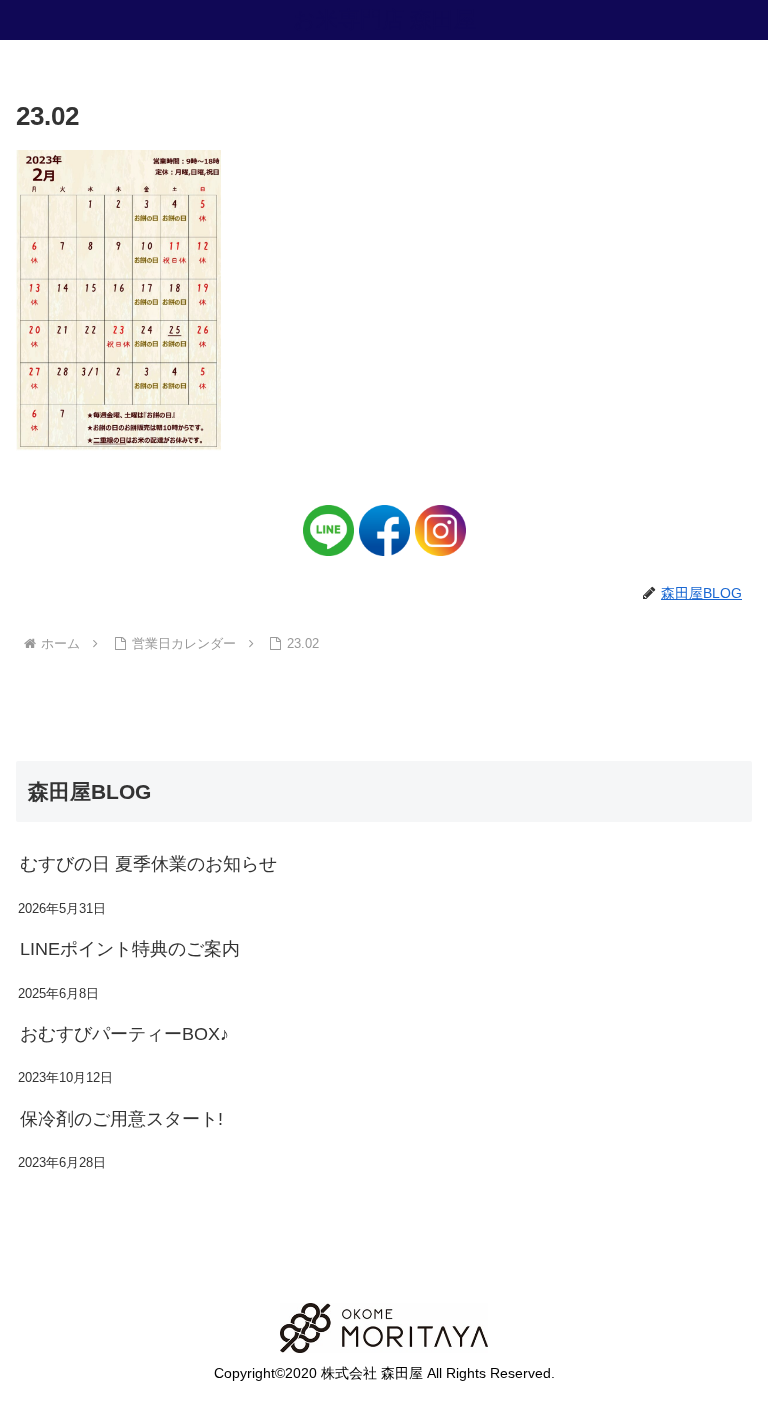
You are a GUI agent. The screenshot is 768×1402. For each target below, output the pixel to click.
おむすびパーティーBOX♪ (124, 1034)
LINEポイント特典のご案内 (130, 949)
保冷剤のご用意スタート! (121, 1119)
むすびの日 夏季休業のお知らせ (148, 864)
